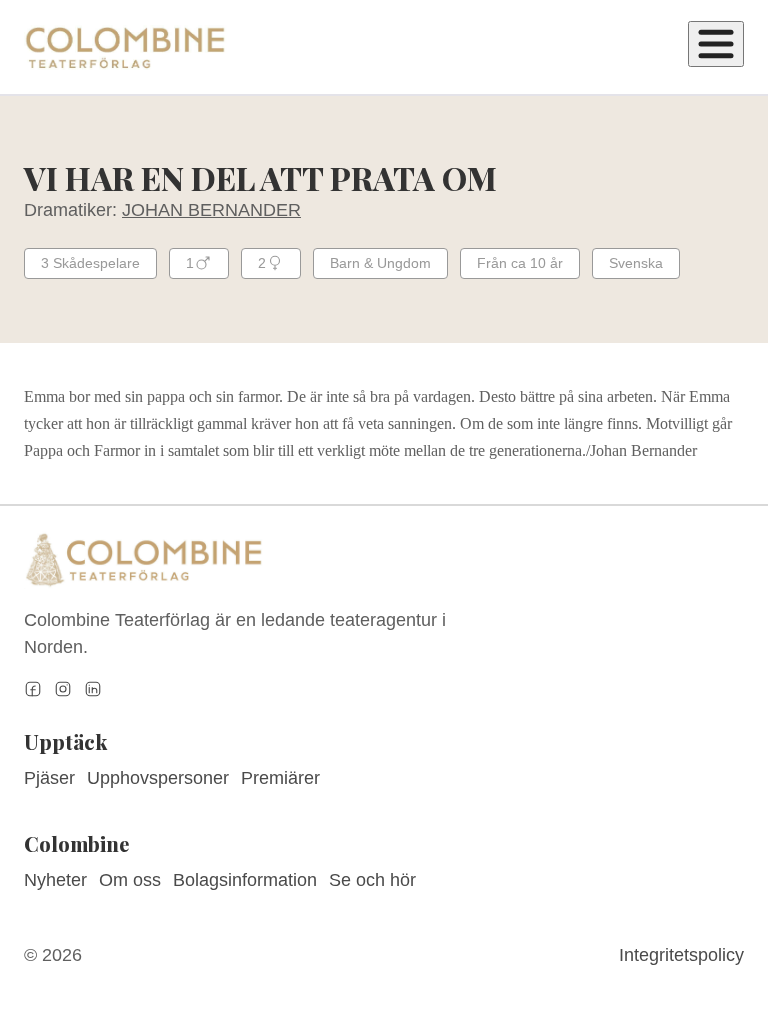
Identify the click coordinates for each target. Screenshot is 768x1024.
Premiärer (280, 778)
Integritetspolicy (681, 955)
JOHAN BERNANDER (211, 210)
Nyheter (55, 880)
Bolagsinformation (245, 880)
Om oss (130, 880)
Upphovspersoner (158, 778)
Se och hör (372, 880)
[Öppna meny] (716, 44)
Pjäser (49, 778)
